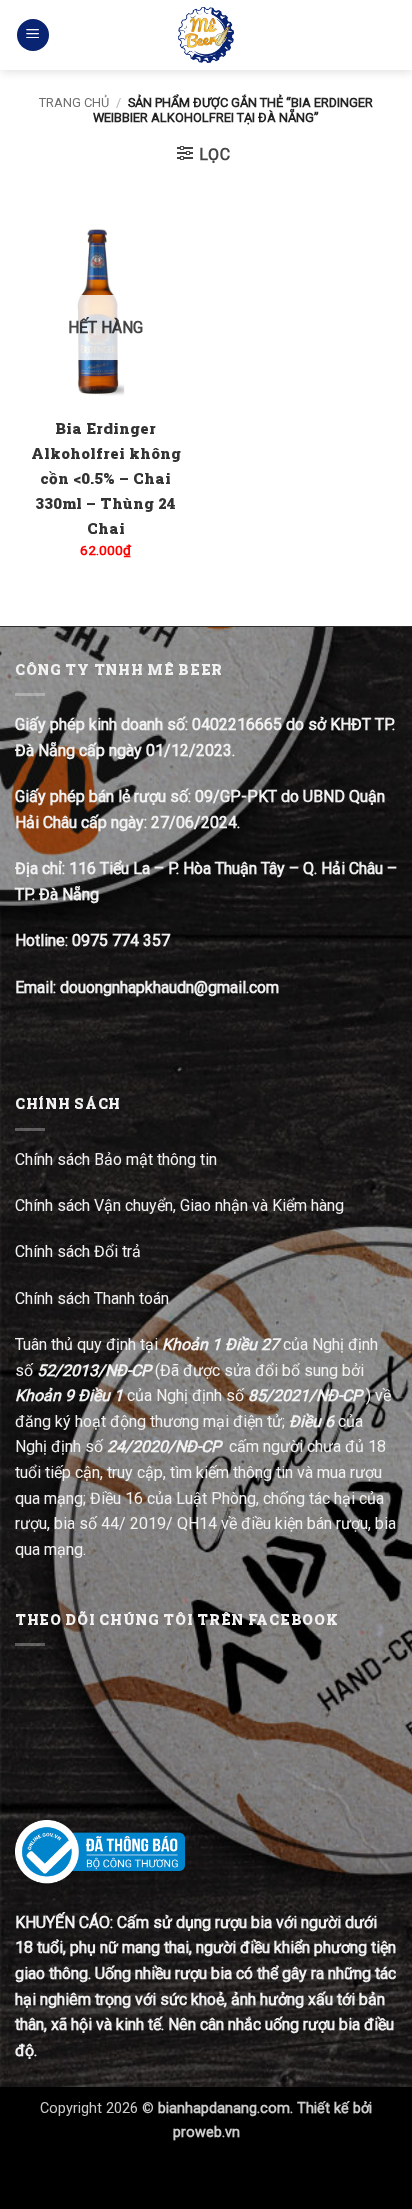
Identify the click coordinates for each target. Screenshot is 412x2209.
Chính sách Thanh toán (92, 1298)
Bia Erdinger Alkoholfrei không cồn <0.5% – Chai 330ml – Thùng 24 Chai (106, 478)
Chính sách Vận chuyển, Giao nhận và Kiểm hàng (179, 1205)
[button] (33, 35)
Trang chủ (74, 102)
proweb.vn (206, 2132)
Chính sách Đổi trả (80, 1251)
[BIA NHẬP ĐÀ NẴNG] (206, 35)
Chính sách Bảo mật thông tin (116, 1159)
